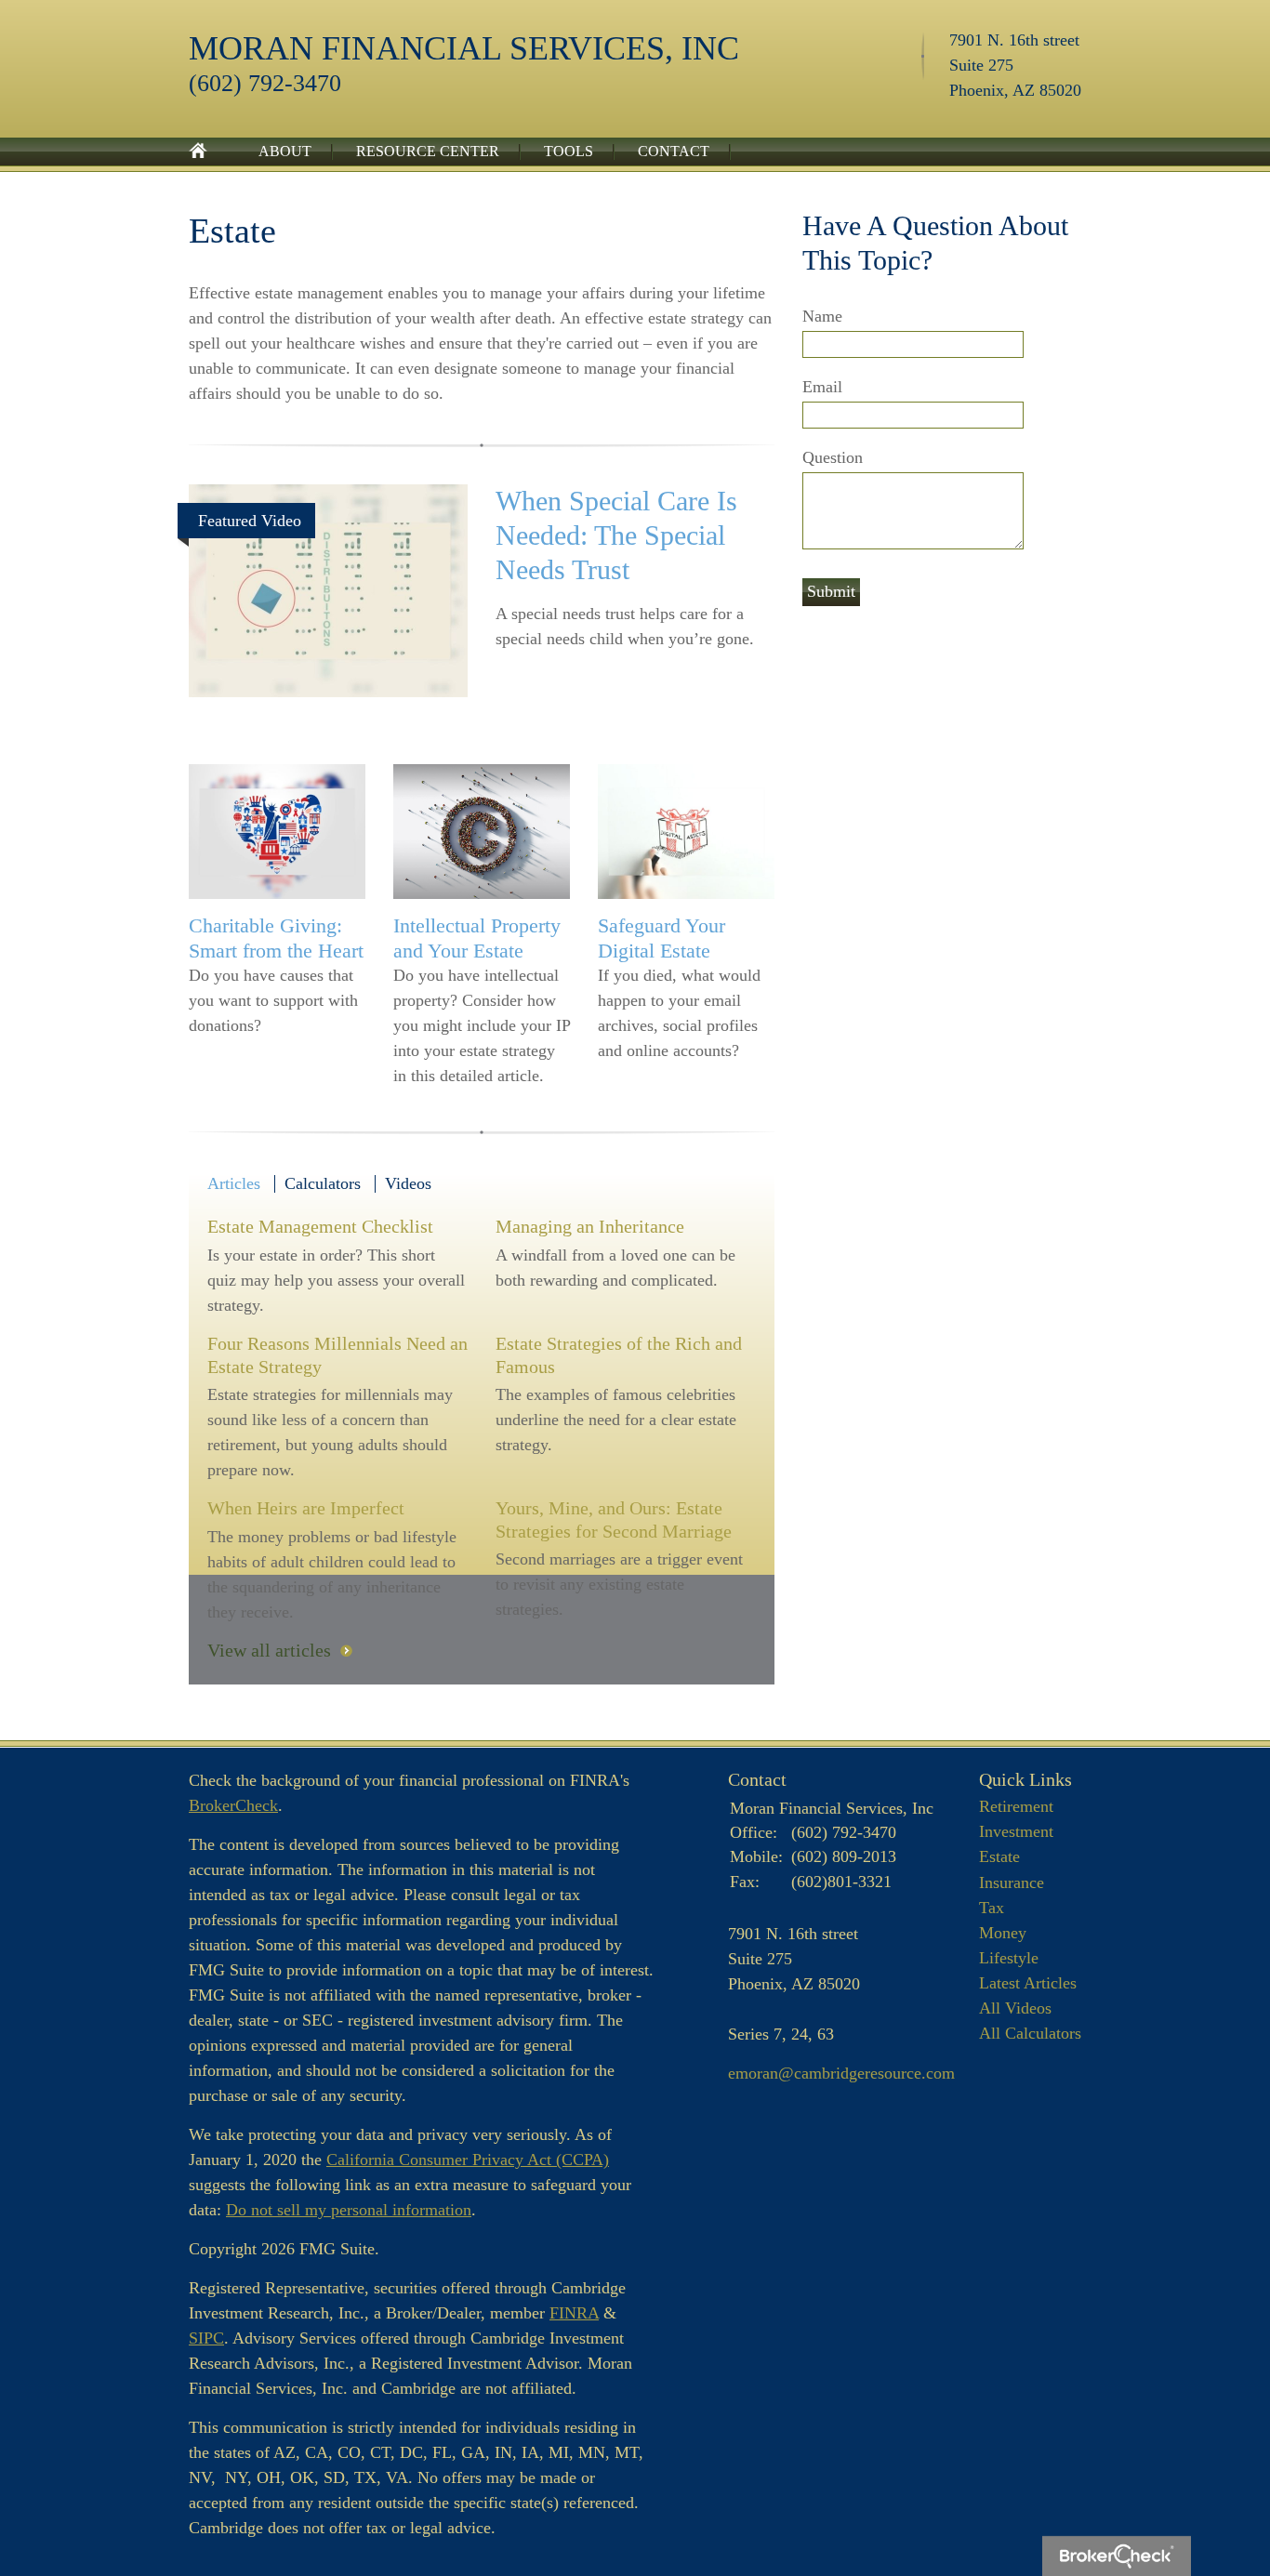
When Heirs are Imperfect (306, 1508)
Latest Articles (1028, 1983)
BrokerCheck (233, 1805)
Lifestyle (1009, 1958)
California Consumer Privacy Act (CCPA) (468, 2160)
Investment (1016, 1831)
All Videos (1015, 2008)
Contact (674, 151)
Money (1003, 1933)
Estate (999, 1856)
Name (822, 316)
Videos (408, 1183)
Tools (569, 151)
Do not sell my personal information (349, 2210)
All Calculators (1030, 2033)
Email (822, 387)
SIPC (206, 2338)
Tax (992, 1908)
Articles (234, 1183)
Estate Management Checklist (320, 1226)
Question (833, 457)
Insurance (1012, 1882)
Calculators (323, 1183)
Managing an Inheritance (590, 1226)
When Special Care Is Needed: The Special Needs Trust (616, 535)
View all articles (269, 1650)
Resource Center (428, 151)
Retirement (1016, 1806)
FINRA (574, 2313)
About (285, 151)
